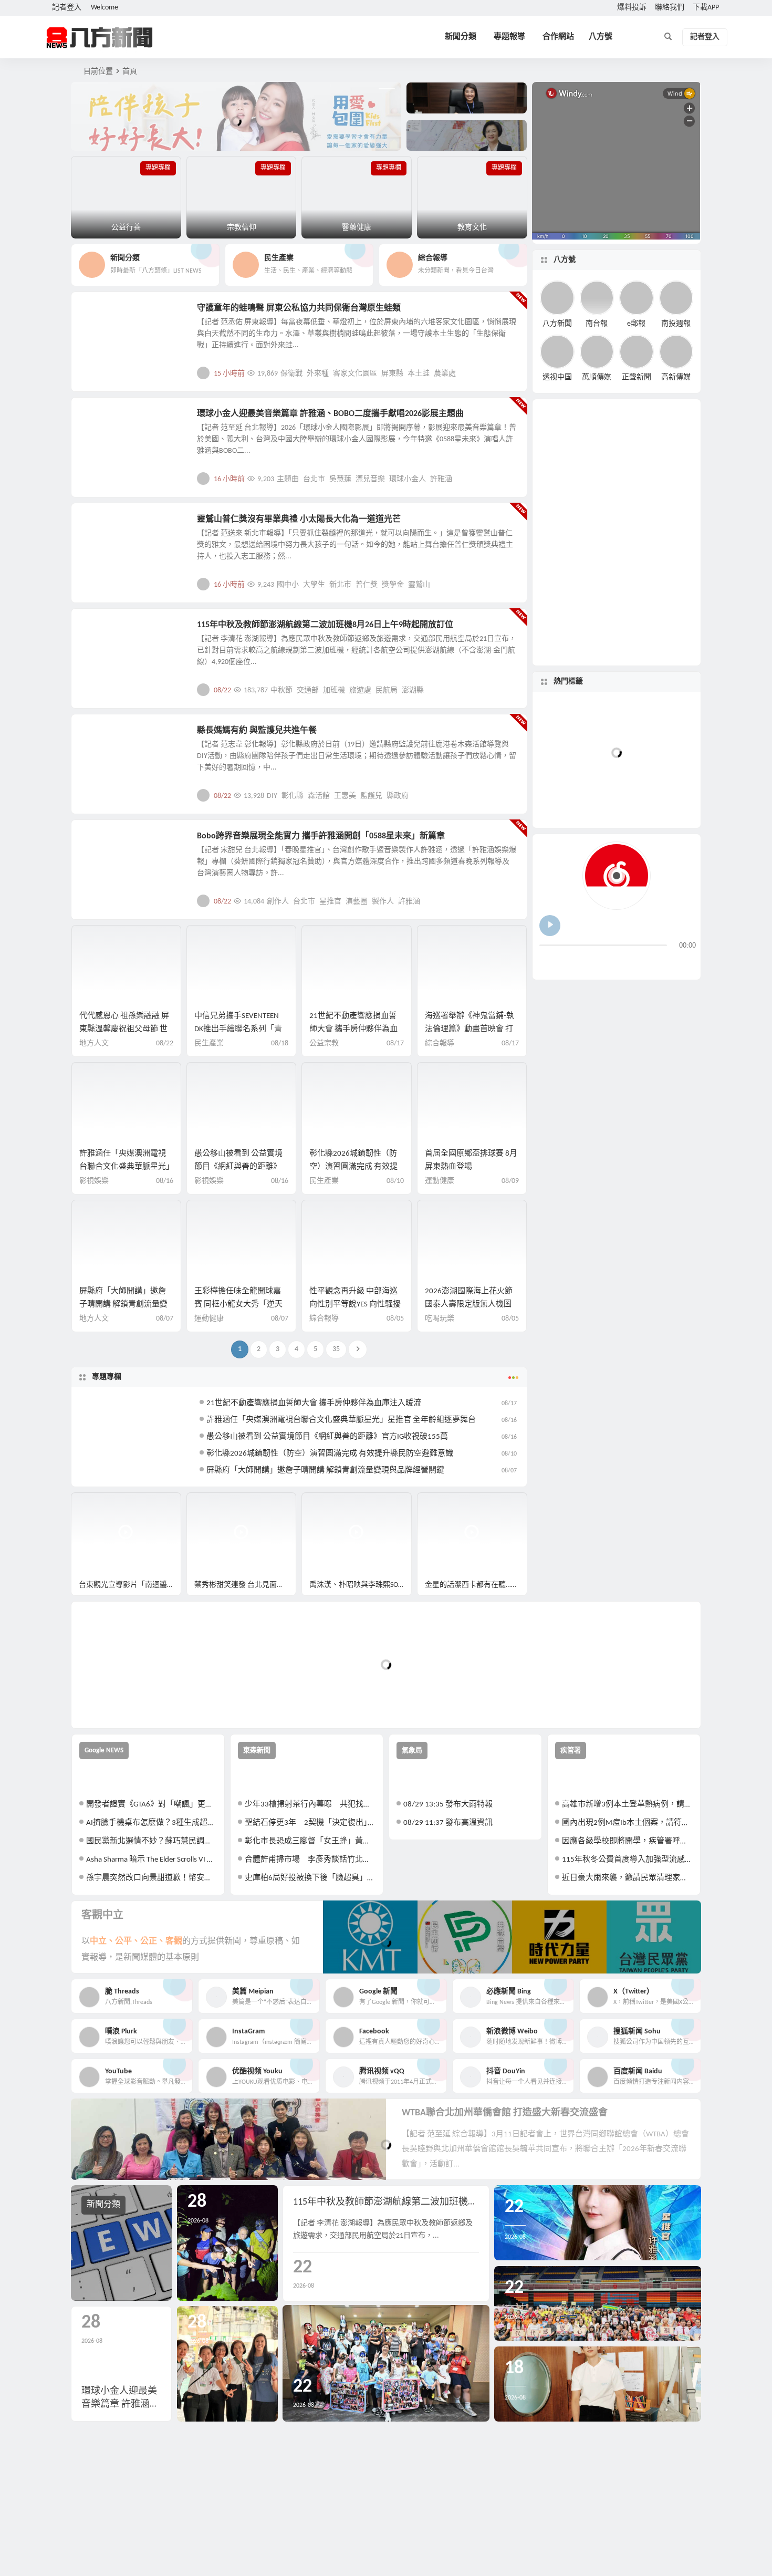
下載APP (706, 8)
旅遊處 (360, 690)
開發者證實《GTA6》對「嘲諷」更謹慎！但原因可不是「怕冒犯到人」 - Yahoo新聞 (152, 1805)
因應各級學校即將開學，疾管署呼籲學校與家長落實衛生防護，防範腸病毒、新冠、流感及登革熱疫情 (627, 1841)
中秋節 (281, 690)
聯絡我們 (670, 8)
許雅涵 (441, 479)
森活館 (319, 796)
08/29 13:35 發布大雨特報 (448, 1805)
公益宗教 (103, 525)
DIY (272, 796)
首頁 (130, 72)
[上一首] (548, 963)
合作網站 (558, 37)
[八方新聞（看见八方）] (100, 37)
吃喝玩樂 (440, 1319)
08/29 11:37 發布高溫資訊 (448, 1823)
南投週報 (676, 323)
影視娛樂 (103, 420)
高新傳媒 (676, 377)
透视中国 (557, 377)
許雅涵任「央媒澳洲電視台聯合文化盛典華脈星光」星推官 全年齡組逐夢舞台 (125, 1167)
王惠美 (345, 796)
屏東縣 (392, 374)
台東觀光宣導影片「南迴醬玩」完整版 (130, 1585)
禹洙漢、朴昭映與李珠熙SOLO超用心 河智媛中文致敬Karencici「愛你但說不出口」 (361, 1585)
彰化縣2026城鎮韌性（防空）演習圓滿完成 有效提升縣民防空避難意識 (353, 1167)
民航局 (387, 690)
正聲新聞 (637, 377)
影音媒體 (96, 1505)
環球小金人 (408, 479)
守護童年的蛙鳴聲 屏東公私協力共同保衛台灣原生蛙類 (299, 308)
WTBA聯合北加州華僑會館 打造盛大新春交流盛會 (505, 2113)
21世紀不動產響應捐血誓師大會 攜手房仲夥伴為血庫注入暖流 (353, 1029)
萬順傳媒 (597, 377)
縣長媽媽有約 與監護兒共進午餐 (257, 731)
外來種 (318, 374)
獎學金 (393, 585)
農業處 (445, 374)
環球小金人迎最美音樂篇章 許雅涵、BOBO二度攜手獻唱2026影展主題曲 (330, 414)
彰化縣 (293, 796)
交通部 (308, 690)
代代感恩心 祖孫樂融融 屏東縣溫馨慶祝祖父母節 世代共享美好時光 (124, 1029)
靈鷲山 (419, 585)
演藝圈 (357, 902)
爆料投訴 (632, 8)
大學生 (314, 585)
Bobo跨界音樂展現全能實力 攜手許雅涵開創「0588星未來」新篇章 (321, 836)
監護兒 (371, 796)
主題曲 (288, 479)
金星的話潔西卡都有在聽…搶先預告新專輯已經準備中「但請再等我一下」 (476, 1585)
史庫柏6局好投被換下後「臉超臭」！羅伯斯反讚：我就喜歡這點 (310, 1878)
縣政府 (398, 796)
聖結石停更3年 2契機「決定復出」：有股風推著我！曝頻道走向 (310, 1823)
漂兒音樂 (370, 479)
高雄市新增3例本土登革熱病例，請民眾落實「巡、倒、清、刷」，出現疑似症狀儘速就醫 (627, 1805)
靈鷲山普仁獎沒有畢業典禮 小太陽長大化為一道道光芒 (299, 520)
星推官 (330, 902)
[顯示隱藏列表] (687, 963)
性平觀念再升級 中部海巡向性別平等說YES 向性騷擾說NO (355, 1305)
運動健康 (440, 1181)
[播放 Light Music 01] (550, 926)
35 (336, 1349)
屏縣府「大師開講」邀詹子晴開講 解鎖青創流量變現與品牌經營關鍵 (123, 1305)
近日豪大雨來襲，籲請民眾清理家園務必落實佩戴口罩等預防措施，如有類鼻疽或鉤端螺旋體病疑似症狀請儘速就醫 (627, 1878)
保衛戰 (291, 374)
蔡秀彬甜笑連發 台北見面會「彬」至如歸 (246, 1585)
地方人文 (103, 314)
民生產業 (103, 631)
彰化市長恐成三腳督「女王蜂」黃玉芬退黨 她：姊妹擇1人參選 (310, 1841)
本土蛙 (419, 374)
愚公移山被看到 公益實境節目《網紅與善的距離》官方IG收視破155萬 (238, 1167)
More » (511, 373)
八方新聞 (557, 323)
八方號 (601, 37)
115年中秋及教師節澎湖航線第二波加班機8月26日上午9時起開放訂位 (325, 625)
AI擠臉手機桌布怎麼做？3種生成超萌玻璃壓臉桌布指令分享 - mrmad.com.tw (152, 1823)
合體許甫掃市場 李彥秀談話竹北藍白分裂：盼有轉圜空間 (310, 1860)
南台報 (597, 323)
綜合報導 (440, 1043)
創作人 (278, 902)
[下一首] (567, 963)
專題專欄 (107, 1377)
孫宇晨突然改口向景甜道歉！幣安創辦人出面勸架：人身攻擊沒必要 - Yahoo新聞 (152, 1878)
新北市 (340, 585)
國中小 (288, 585)
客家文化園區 (355, 374)
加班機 (334, 690)
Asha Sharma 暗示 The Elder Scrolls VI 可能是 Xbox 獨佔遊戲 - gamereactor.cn (152, 1860)
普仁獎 (367, 585)
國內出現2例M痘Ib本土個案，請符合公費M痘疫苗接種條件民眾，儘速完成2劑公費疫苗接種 (627, 1823)
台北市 (314, 479)
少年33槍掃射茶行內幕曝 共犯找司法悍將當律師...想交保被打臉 (310, 1805)
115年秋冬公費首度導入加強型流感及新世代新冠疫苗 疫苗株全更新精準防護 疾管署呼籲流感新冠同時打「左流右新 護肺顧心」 (627, 1860)
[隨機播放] (650, 963)
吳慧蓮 (340, 479)
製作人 (383, 902)
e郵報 (636, 323)
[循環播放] (631, 963)
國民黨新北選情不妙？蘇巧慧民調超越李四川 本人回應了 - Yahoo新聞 (152, 1841)
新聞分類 (461, 37)
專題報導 (509, 37)
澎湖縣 (413, 690)
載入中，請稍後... (118, 1703)
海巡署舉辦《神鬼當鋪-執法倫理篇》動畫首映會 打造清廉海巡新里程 (470, 1029)
